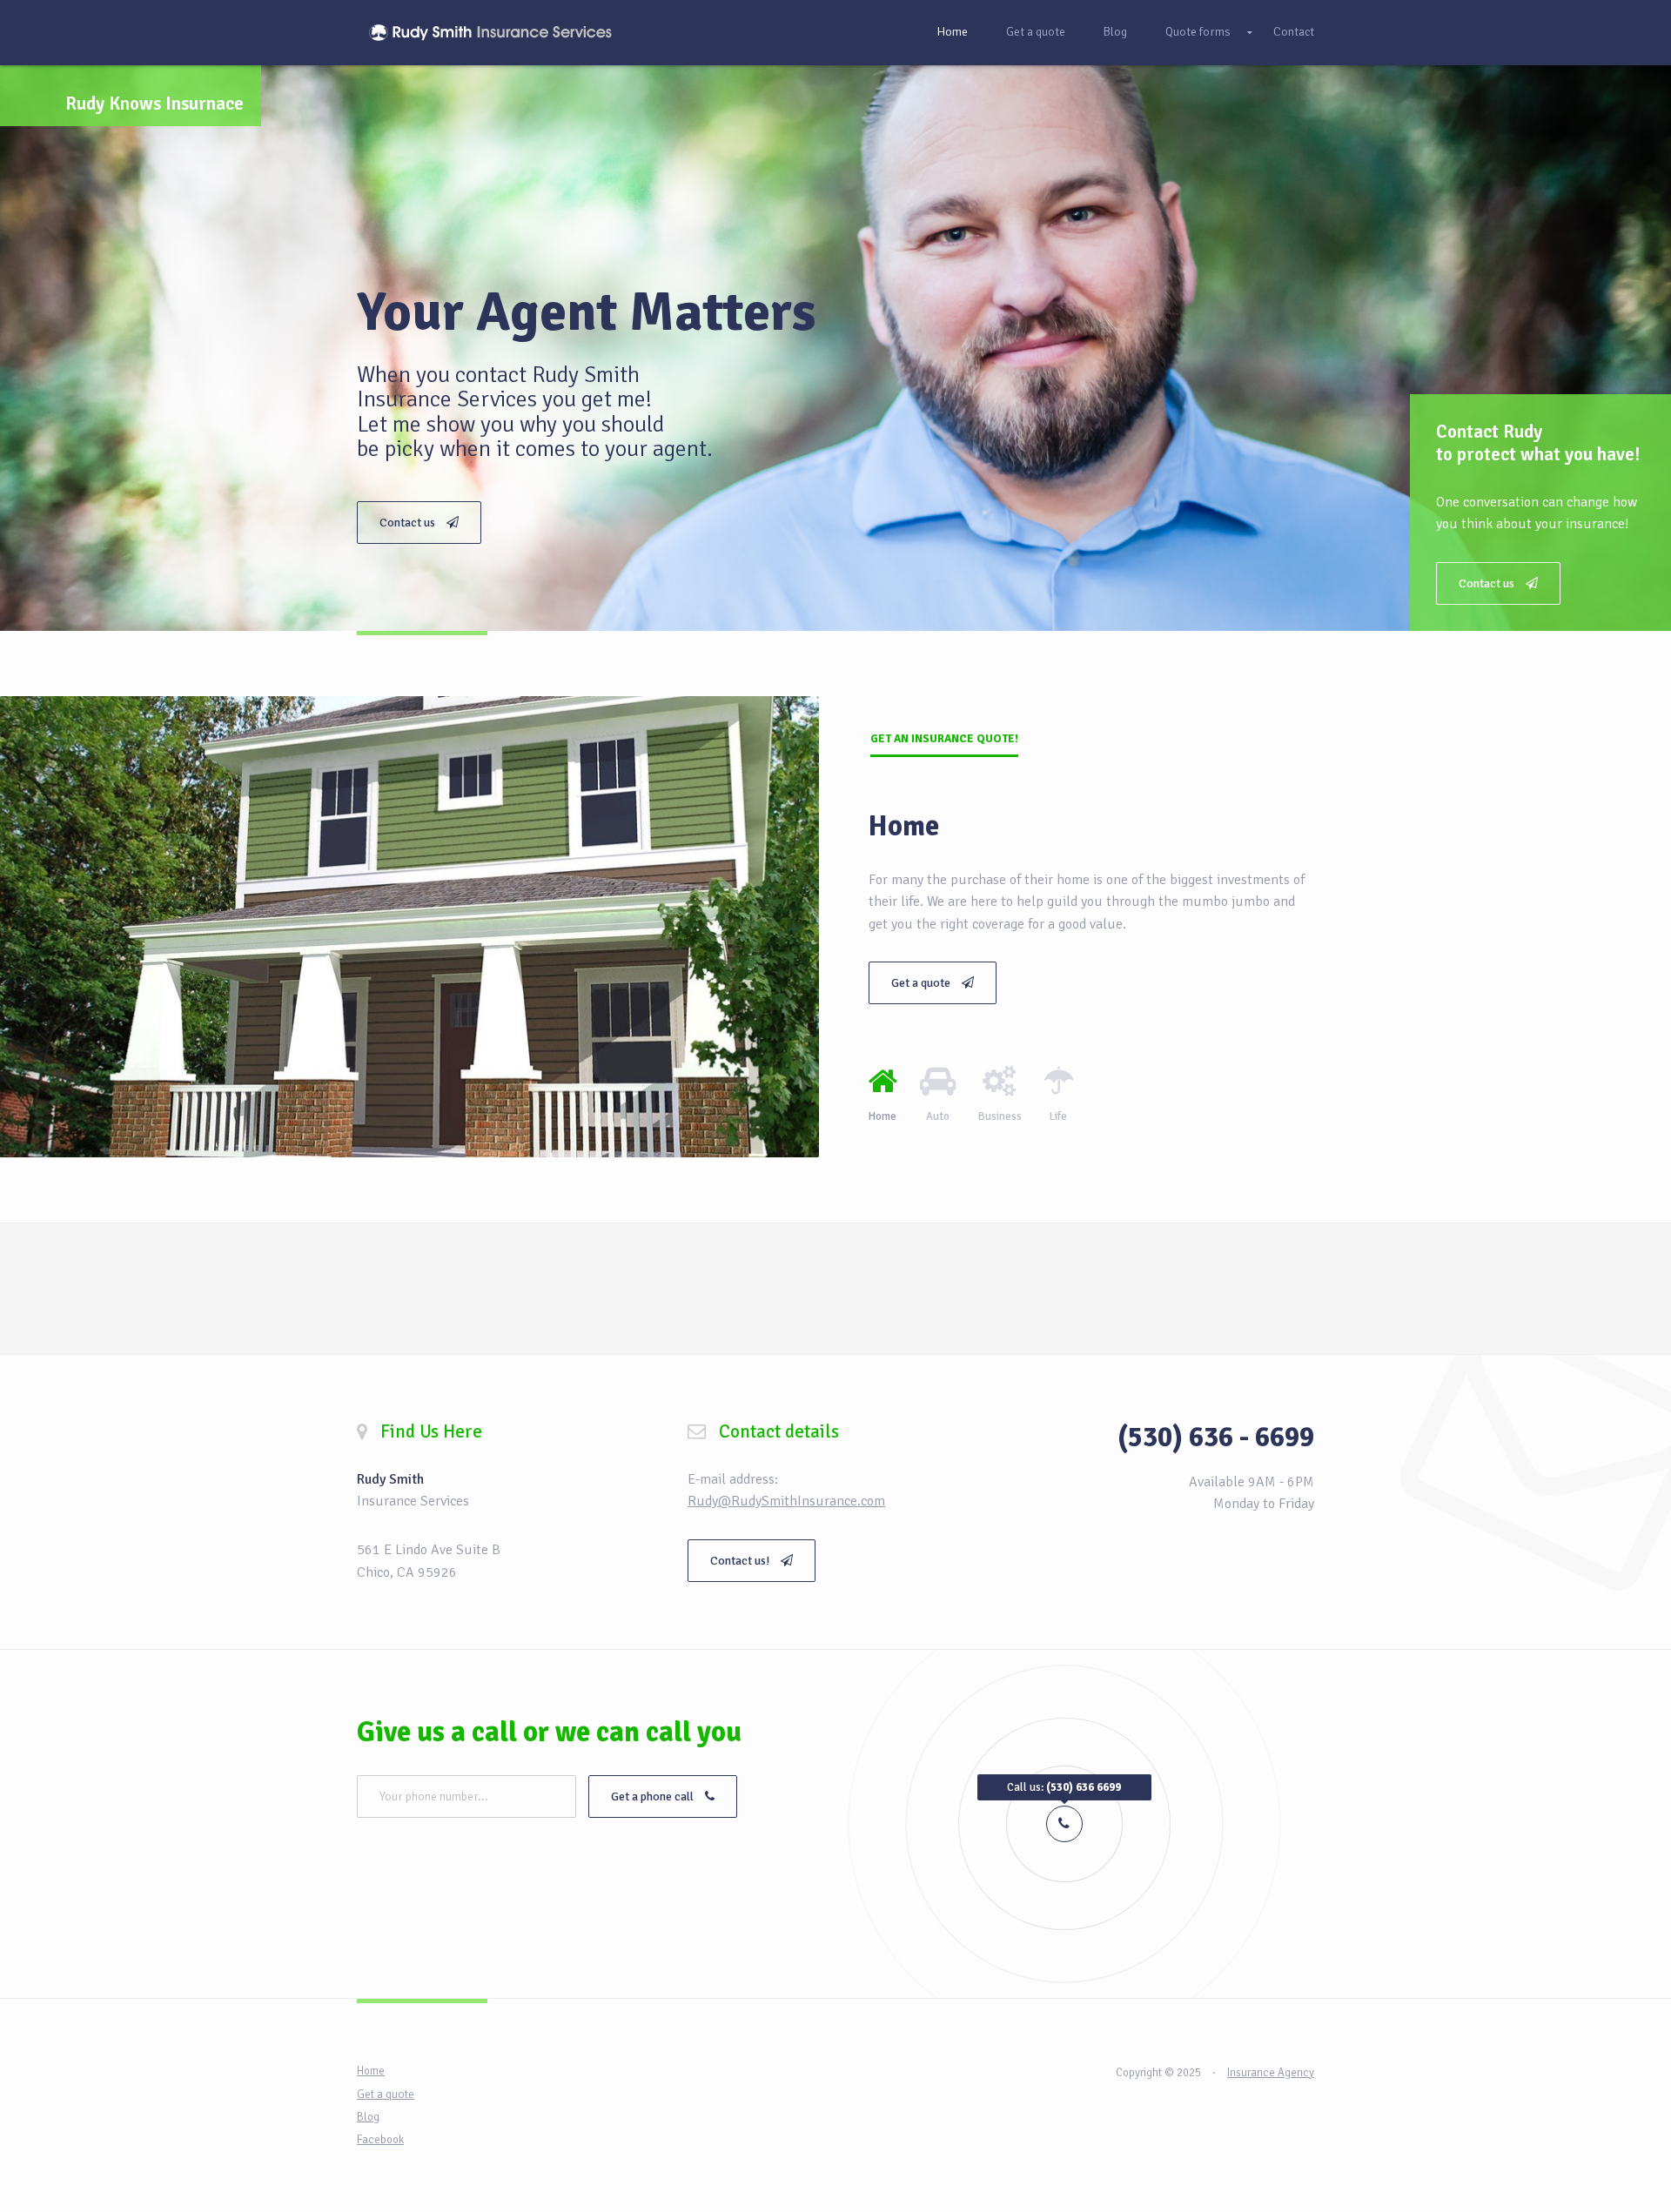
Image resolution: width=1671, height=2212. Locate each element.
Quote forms (1198, 32)
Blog (1115, 32)
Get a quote (1036, 32)
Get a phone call (654, 1796)
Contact (1294, 32)
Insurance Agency (1271, 2073)
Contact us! (741, 1561)
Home (952, 32)
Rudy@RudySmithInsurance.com (786, 1501)
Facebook (380, 2140)
